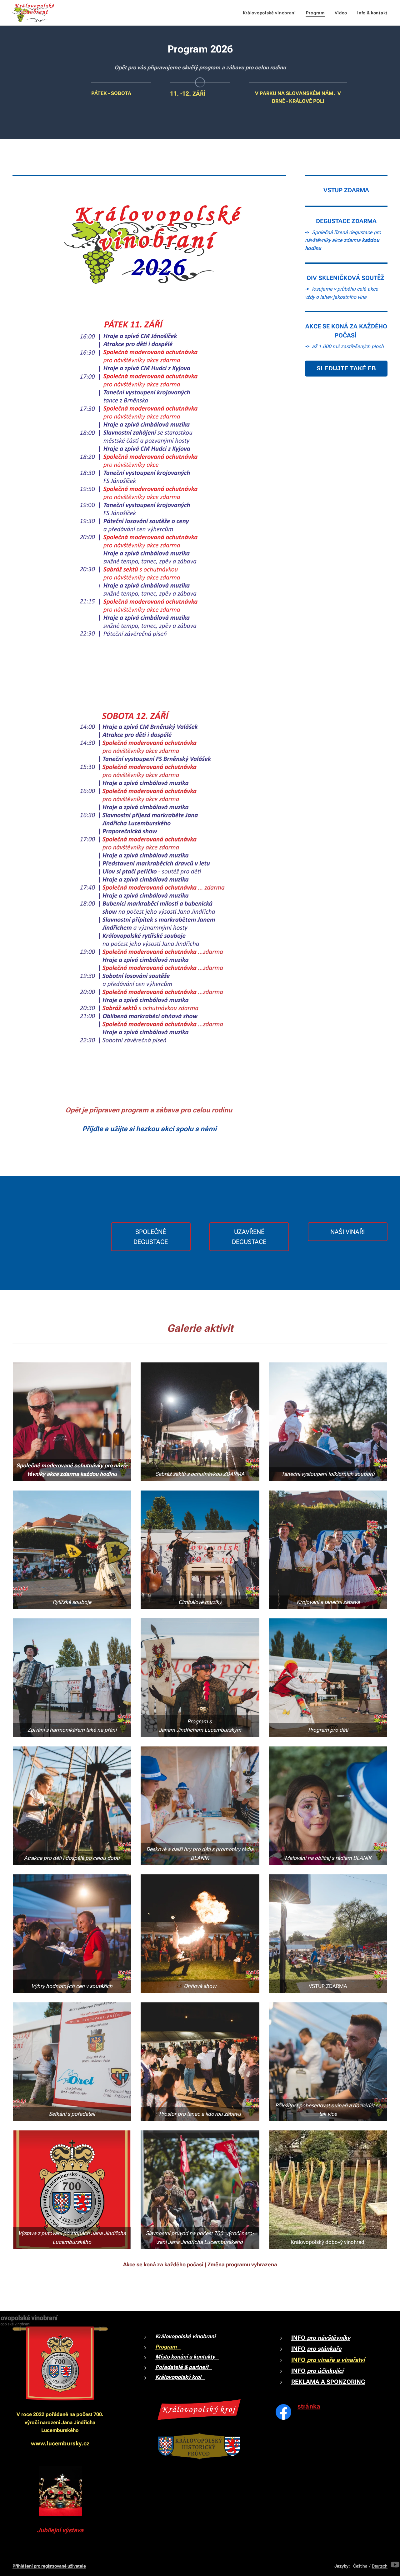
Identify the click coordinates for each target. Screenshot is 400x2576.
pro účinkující (324, 2371)
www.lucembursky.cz (60, 2443)
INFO (299, 2338)
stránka (309, 2406)
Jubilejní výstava (60, 2530)
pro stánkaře (323, 2349)
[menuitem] (271, 13)
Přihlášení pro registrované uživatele (49, 2566)
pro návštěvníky (329, 2338)
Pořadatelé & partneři (184, 2367)
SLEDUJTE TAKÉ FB (346, 368)
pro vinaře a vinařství (336, 2360)
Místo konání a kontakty (187, 2357)
